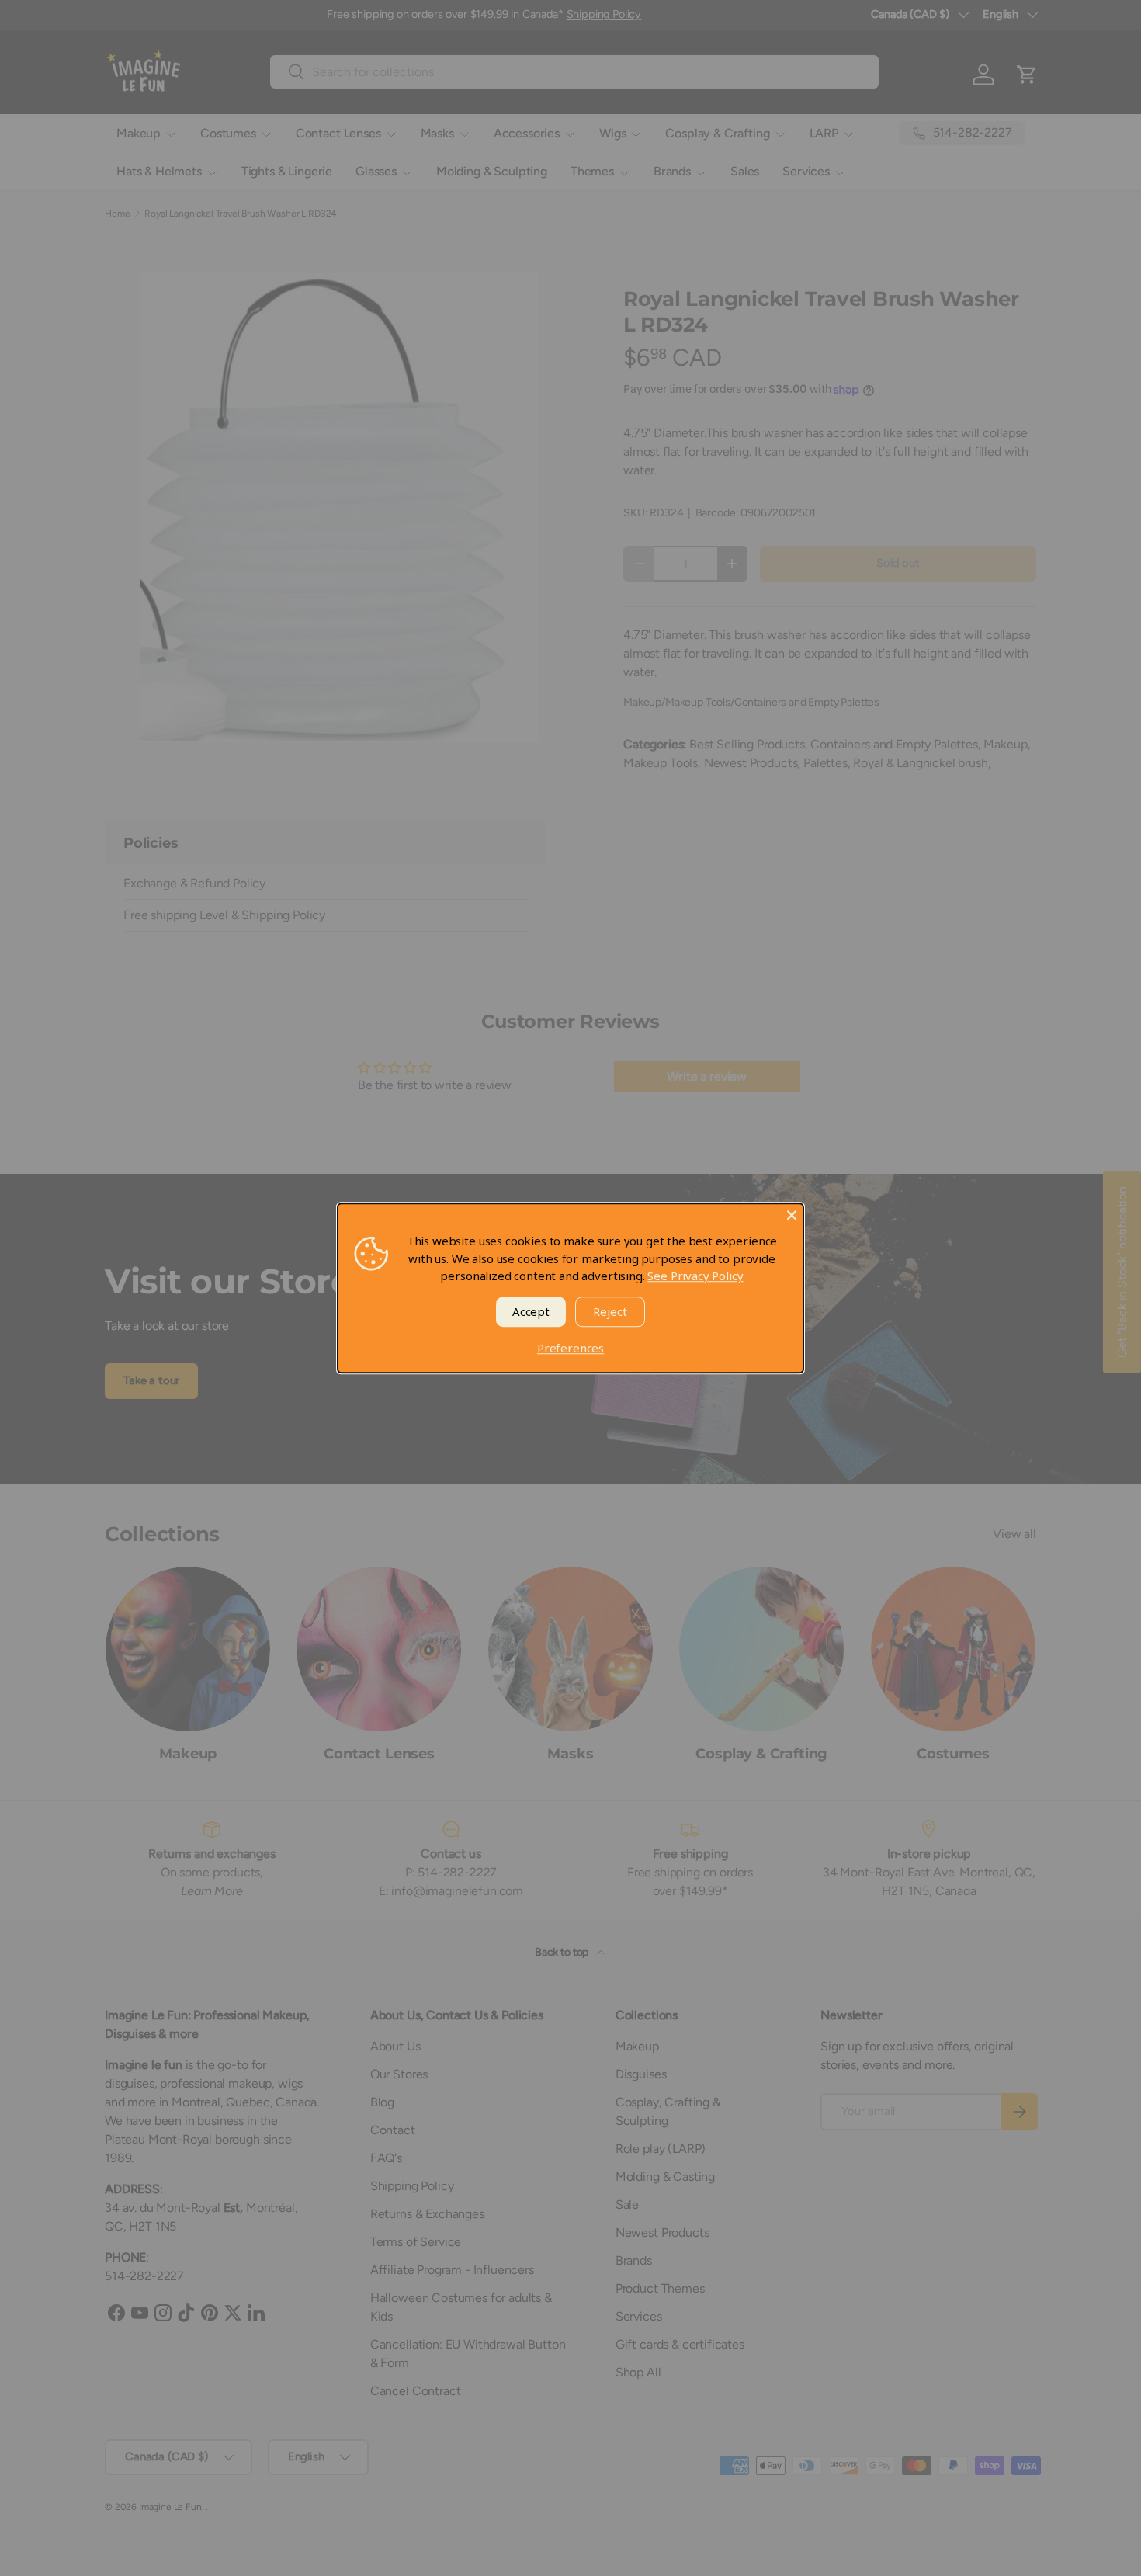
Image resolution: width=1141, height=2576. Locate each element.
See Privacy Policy (695, 1276)
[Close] (792, 1215)
